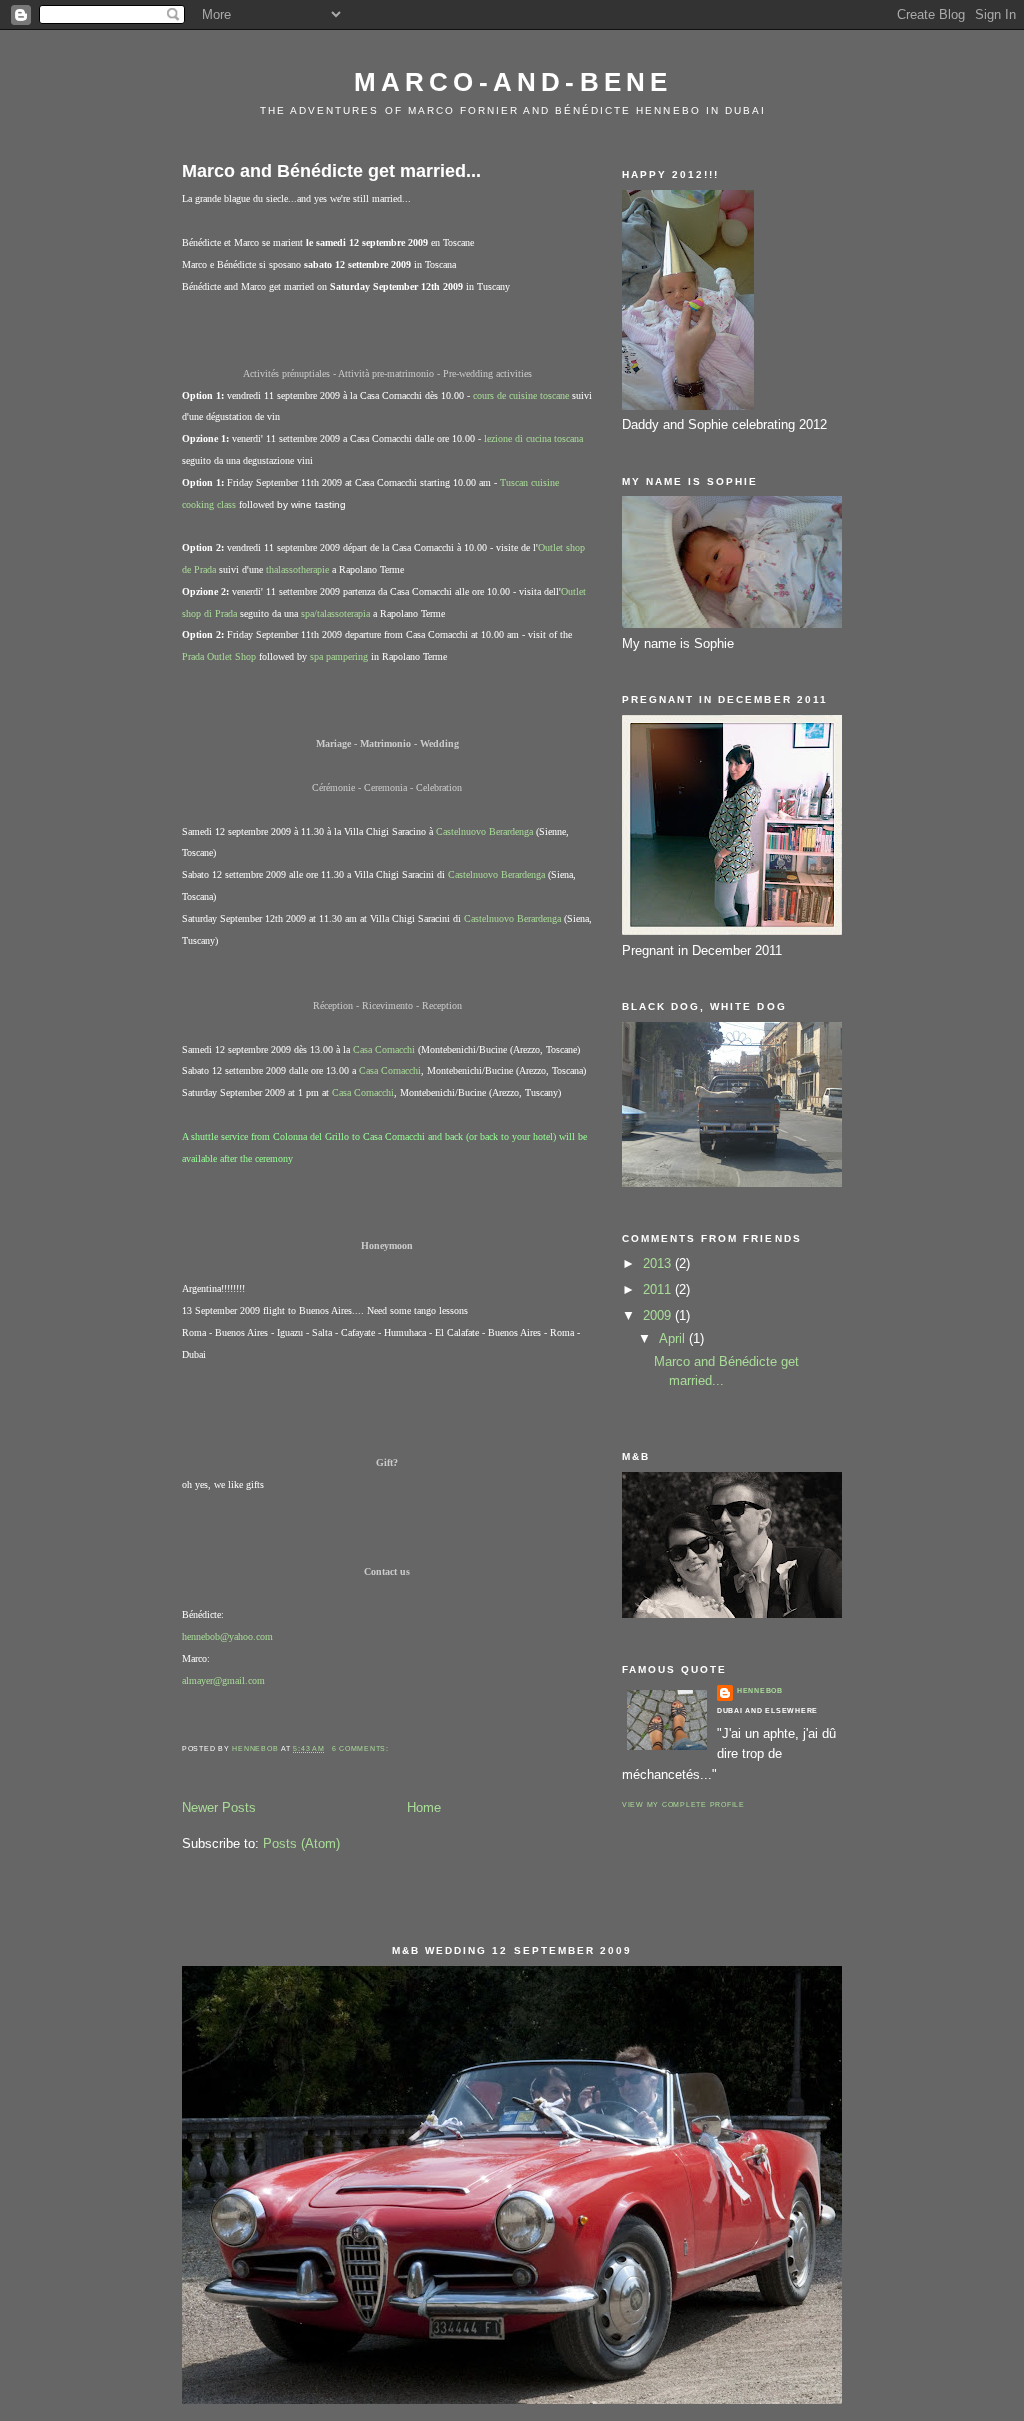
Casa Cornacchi (384, 1049)
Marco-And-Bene (513, 82)
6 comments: (362, 1748)
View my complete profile (683, 1804)
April (674, 1338)
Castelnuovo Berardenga (484, 831)
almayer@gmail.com (223, 1680)
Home (424, 1807)
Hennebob (760, 1690)
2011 (659, 1289)
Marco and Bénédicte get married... (331, 171)
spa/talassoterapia (335, 613)
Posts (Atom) (301, 1843)
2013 (659, 1263)
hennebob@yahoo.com (227, 1636)
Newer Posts (219, 1807)
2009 (659, 1315)
